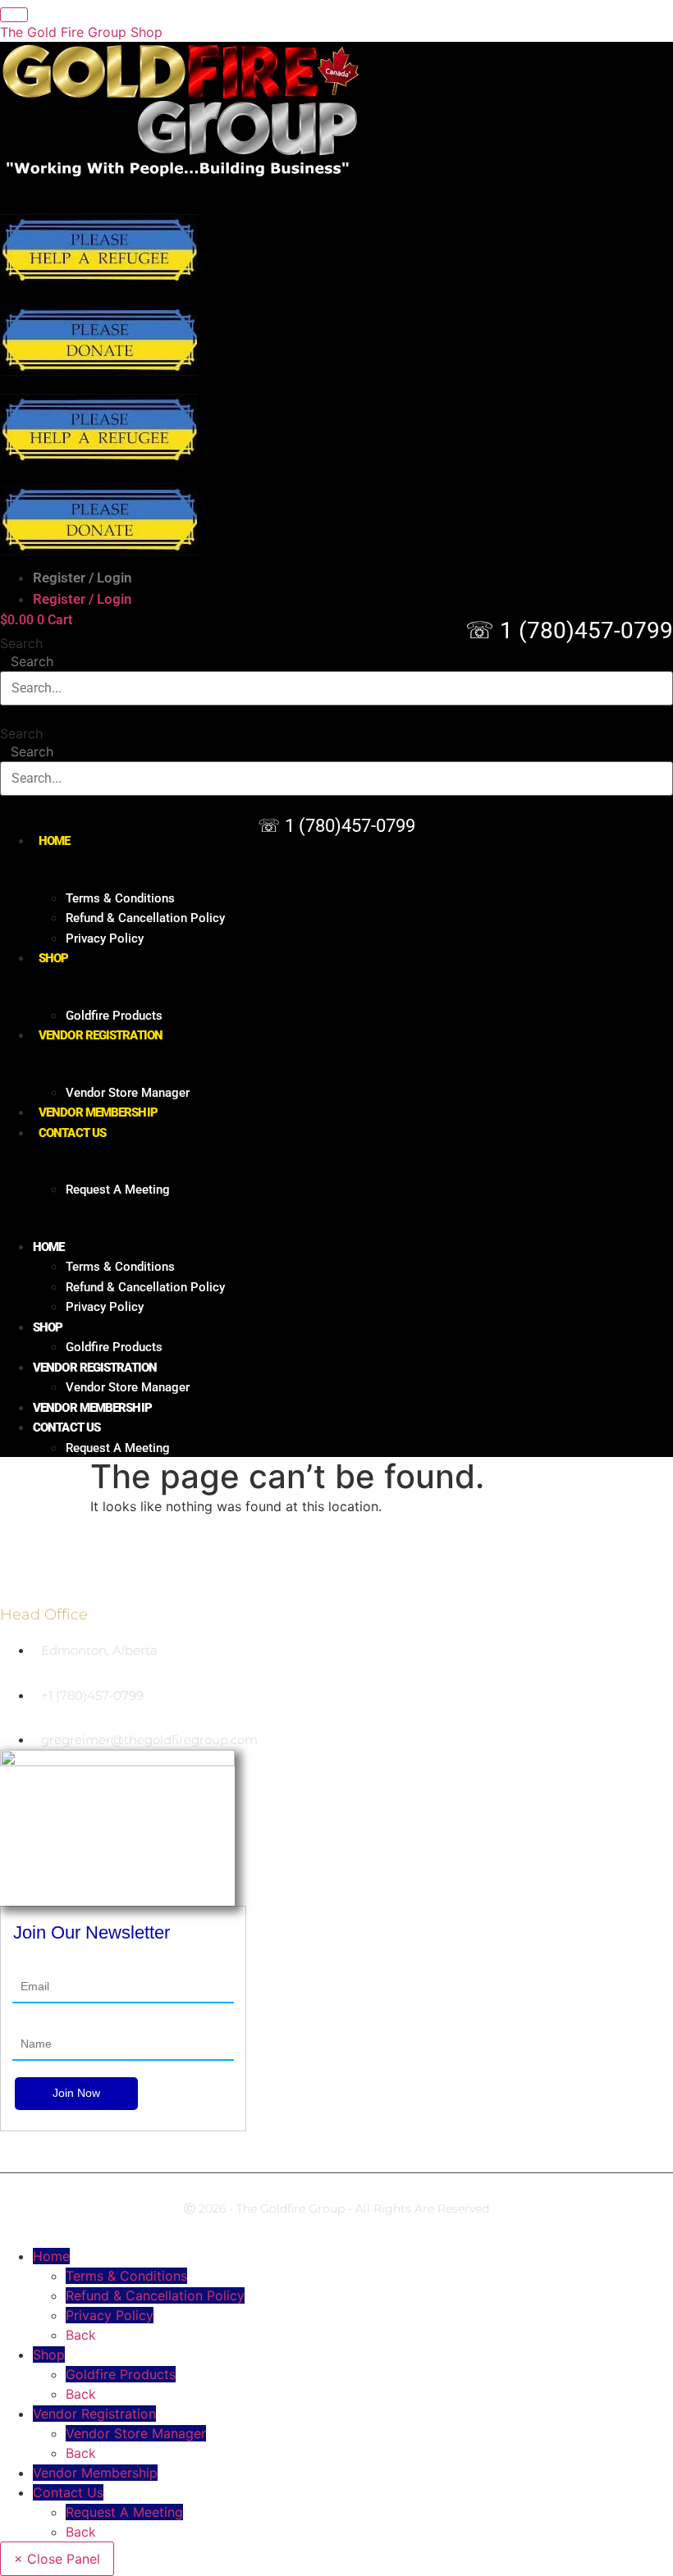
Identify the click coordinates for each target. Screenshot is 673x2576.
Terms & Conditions (120, 898)
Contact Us (72, 1133)
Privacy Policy (105, 939)
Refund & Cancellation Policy (145, 918)
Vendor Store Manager (128, 1093)
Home (54, 841)
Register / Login (82, 578)
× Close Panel (57, 2559)
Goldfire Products (114, 1016)
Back (81, 2335)
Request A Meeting (118, 1190)
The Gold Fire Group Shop (81, 32)
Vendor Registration (101, 1035)
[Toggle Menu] (14, 15)
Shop (53, 958)
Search (21, 643)
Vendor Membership (98, 1112)
